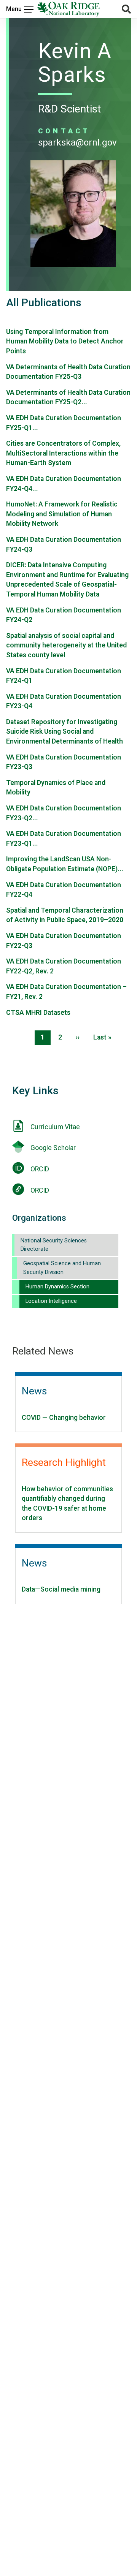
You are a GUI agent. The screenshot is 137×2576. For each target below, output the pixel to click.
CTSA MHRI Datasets (38, 1013)
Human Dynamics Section (57, 1287)
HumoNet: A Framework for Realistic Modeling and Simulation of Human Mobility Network (62, 514)
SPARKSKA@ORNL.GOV (77, 142)
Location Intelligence (51, 1301)
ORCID (40, 1169)
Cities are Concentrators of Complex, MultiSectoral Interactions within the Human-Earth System (63, 453)
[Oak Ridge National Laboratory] (68, 9)
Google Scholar (53, 1148)
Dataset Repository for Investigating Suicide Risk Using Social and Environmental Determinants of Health (65, 732)
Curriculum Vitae (55, 1127)
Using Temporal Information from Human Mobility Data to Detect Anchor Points (65, 341)
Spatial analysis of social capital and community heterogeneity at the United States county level (66, 645)
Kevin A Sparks (75, 63)
